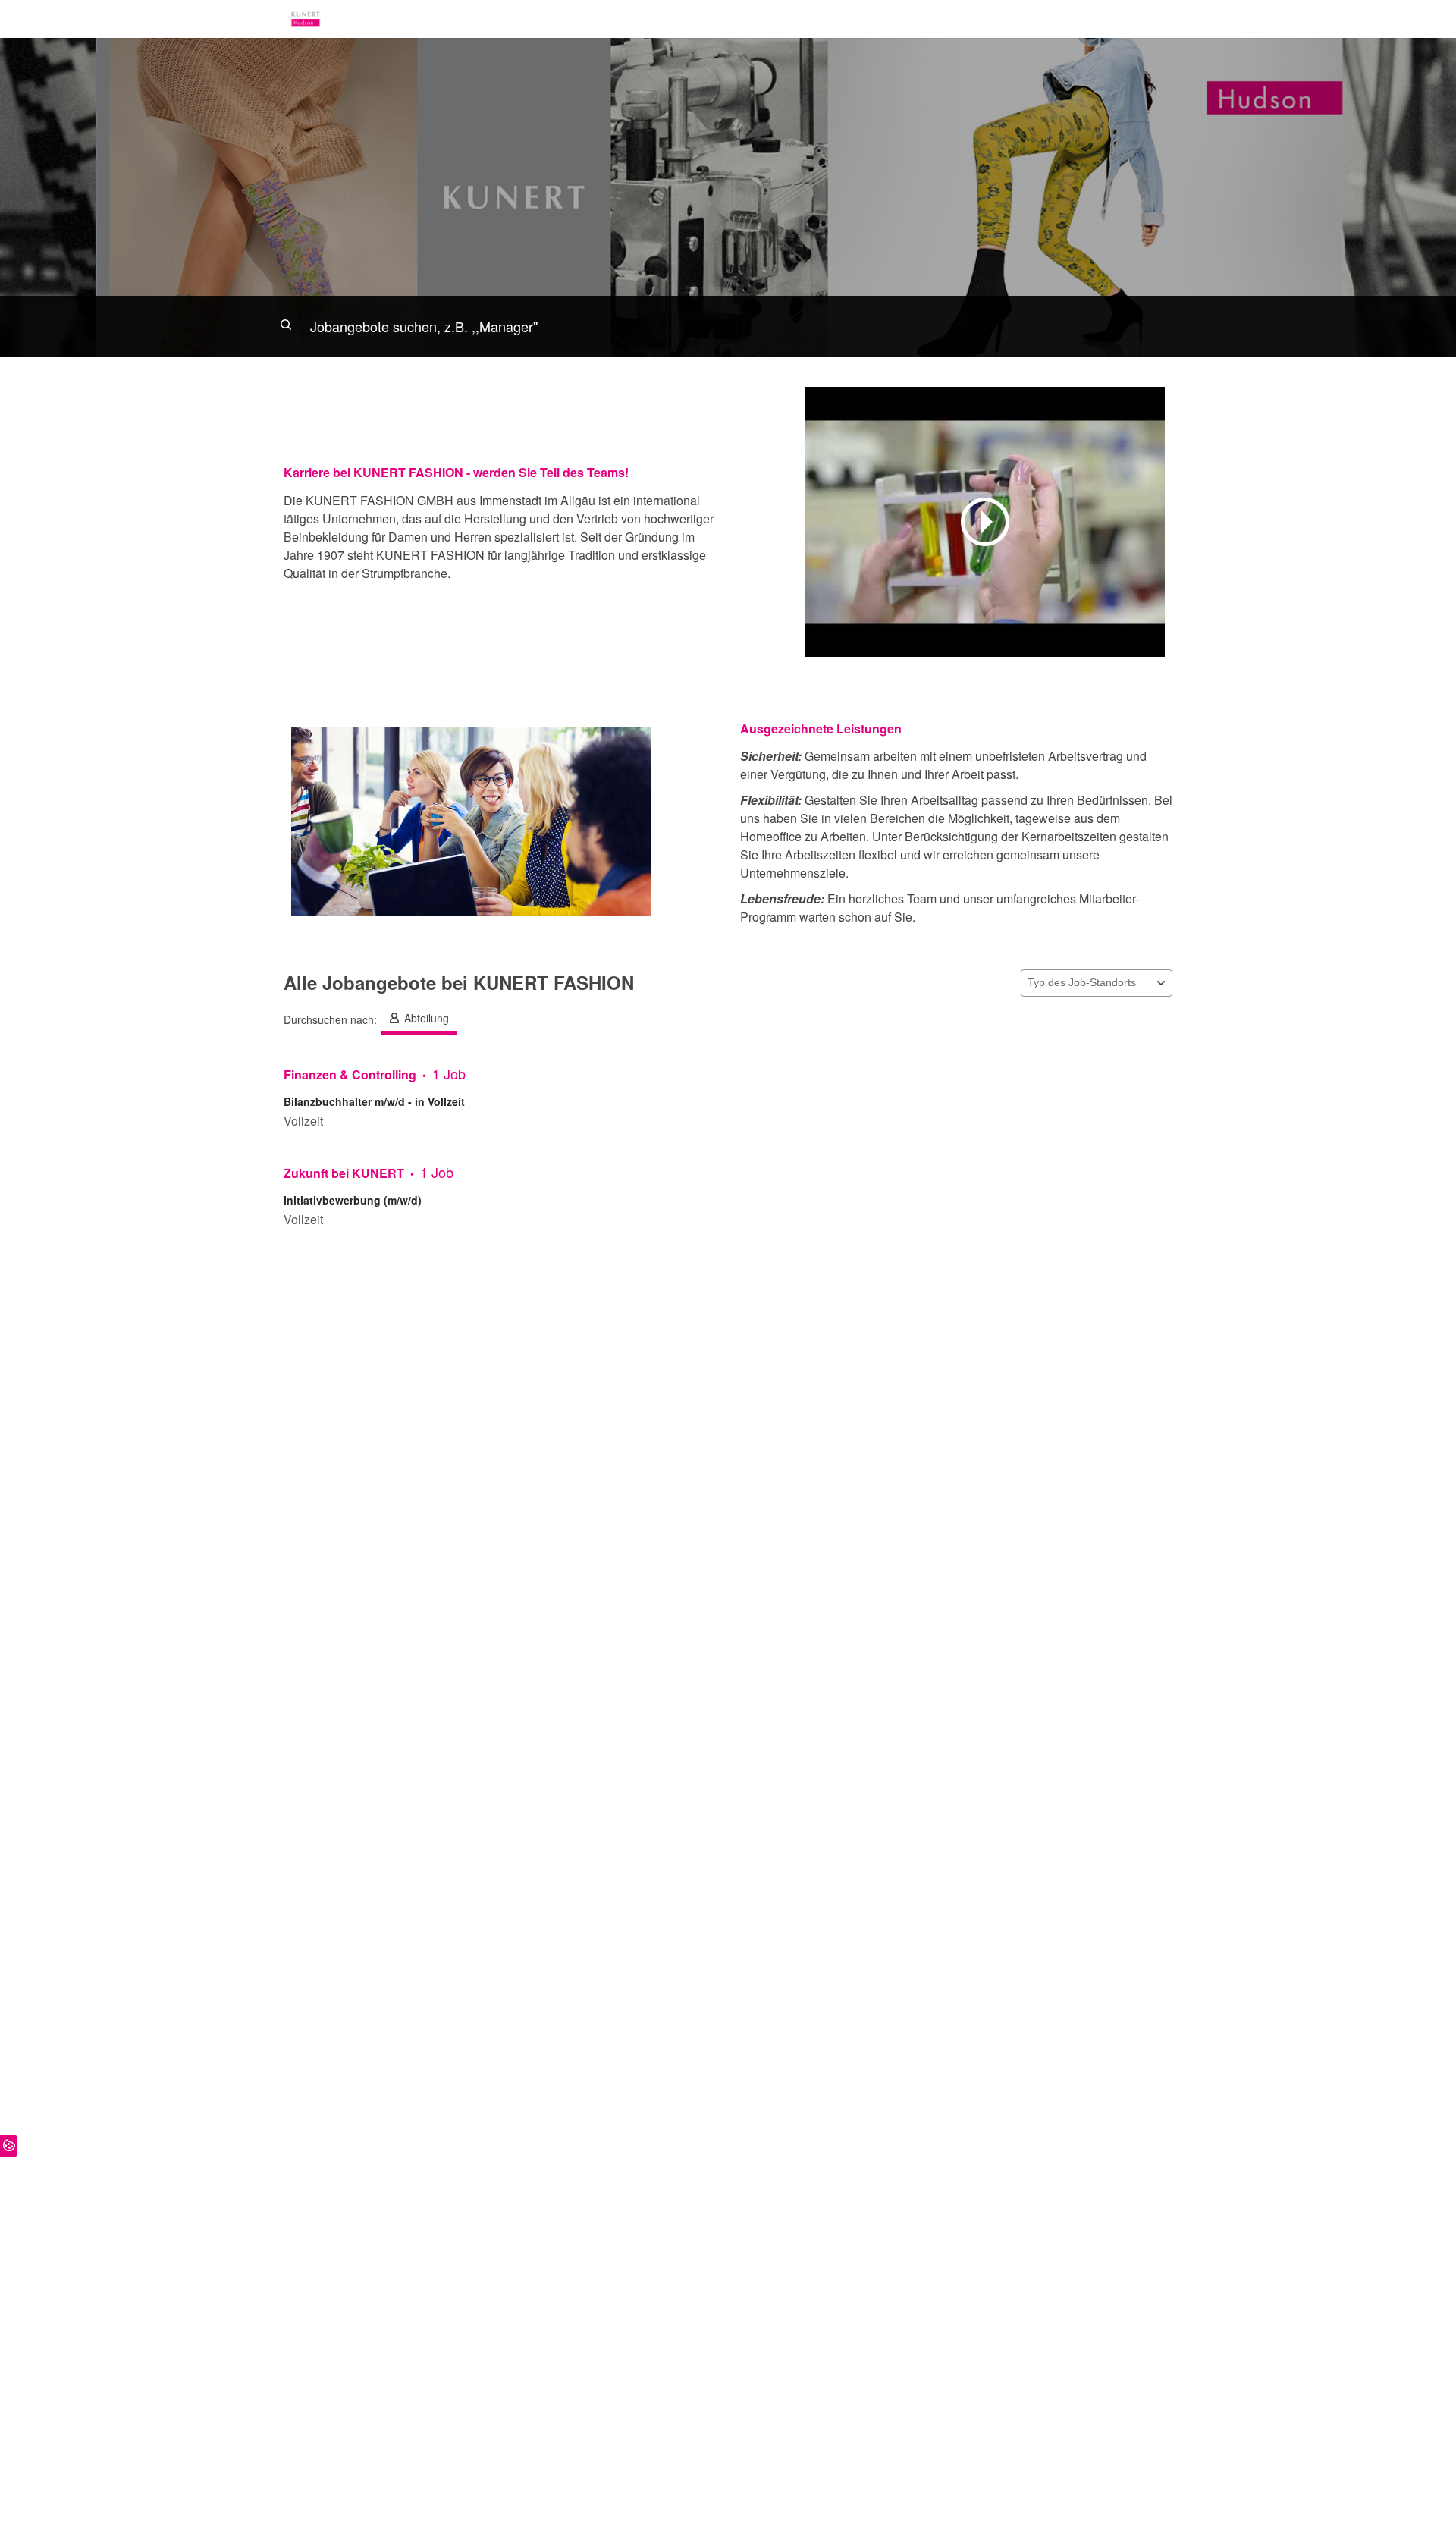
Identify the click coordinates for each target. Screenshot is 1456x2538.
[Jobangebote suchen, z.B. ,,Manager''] (728, 326)
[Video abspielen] (985, 522)
